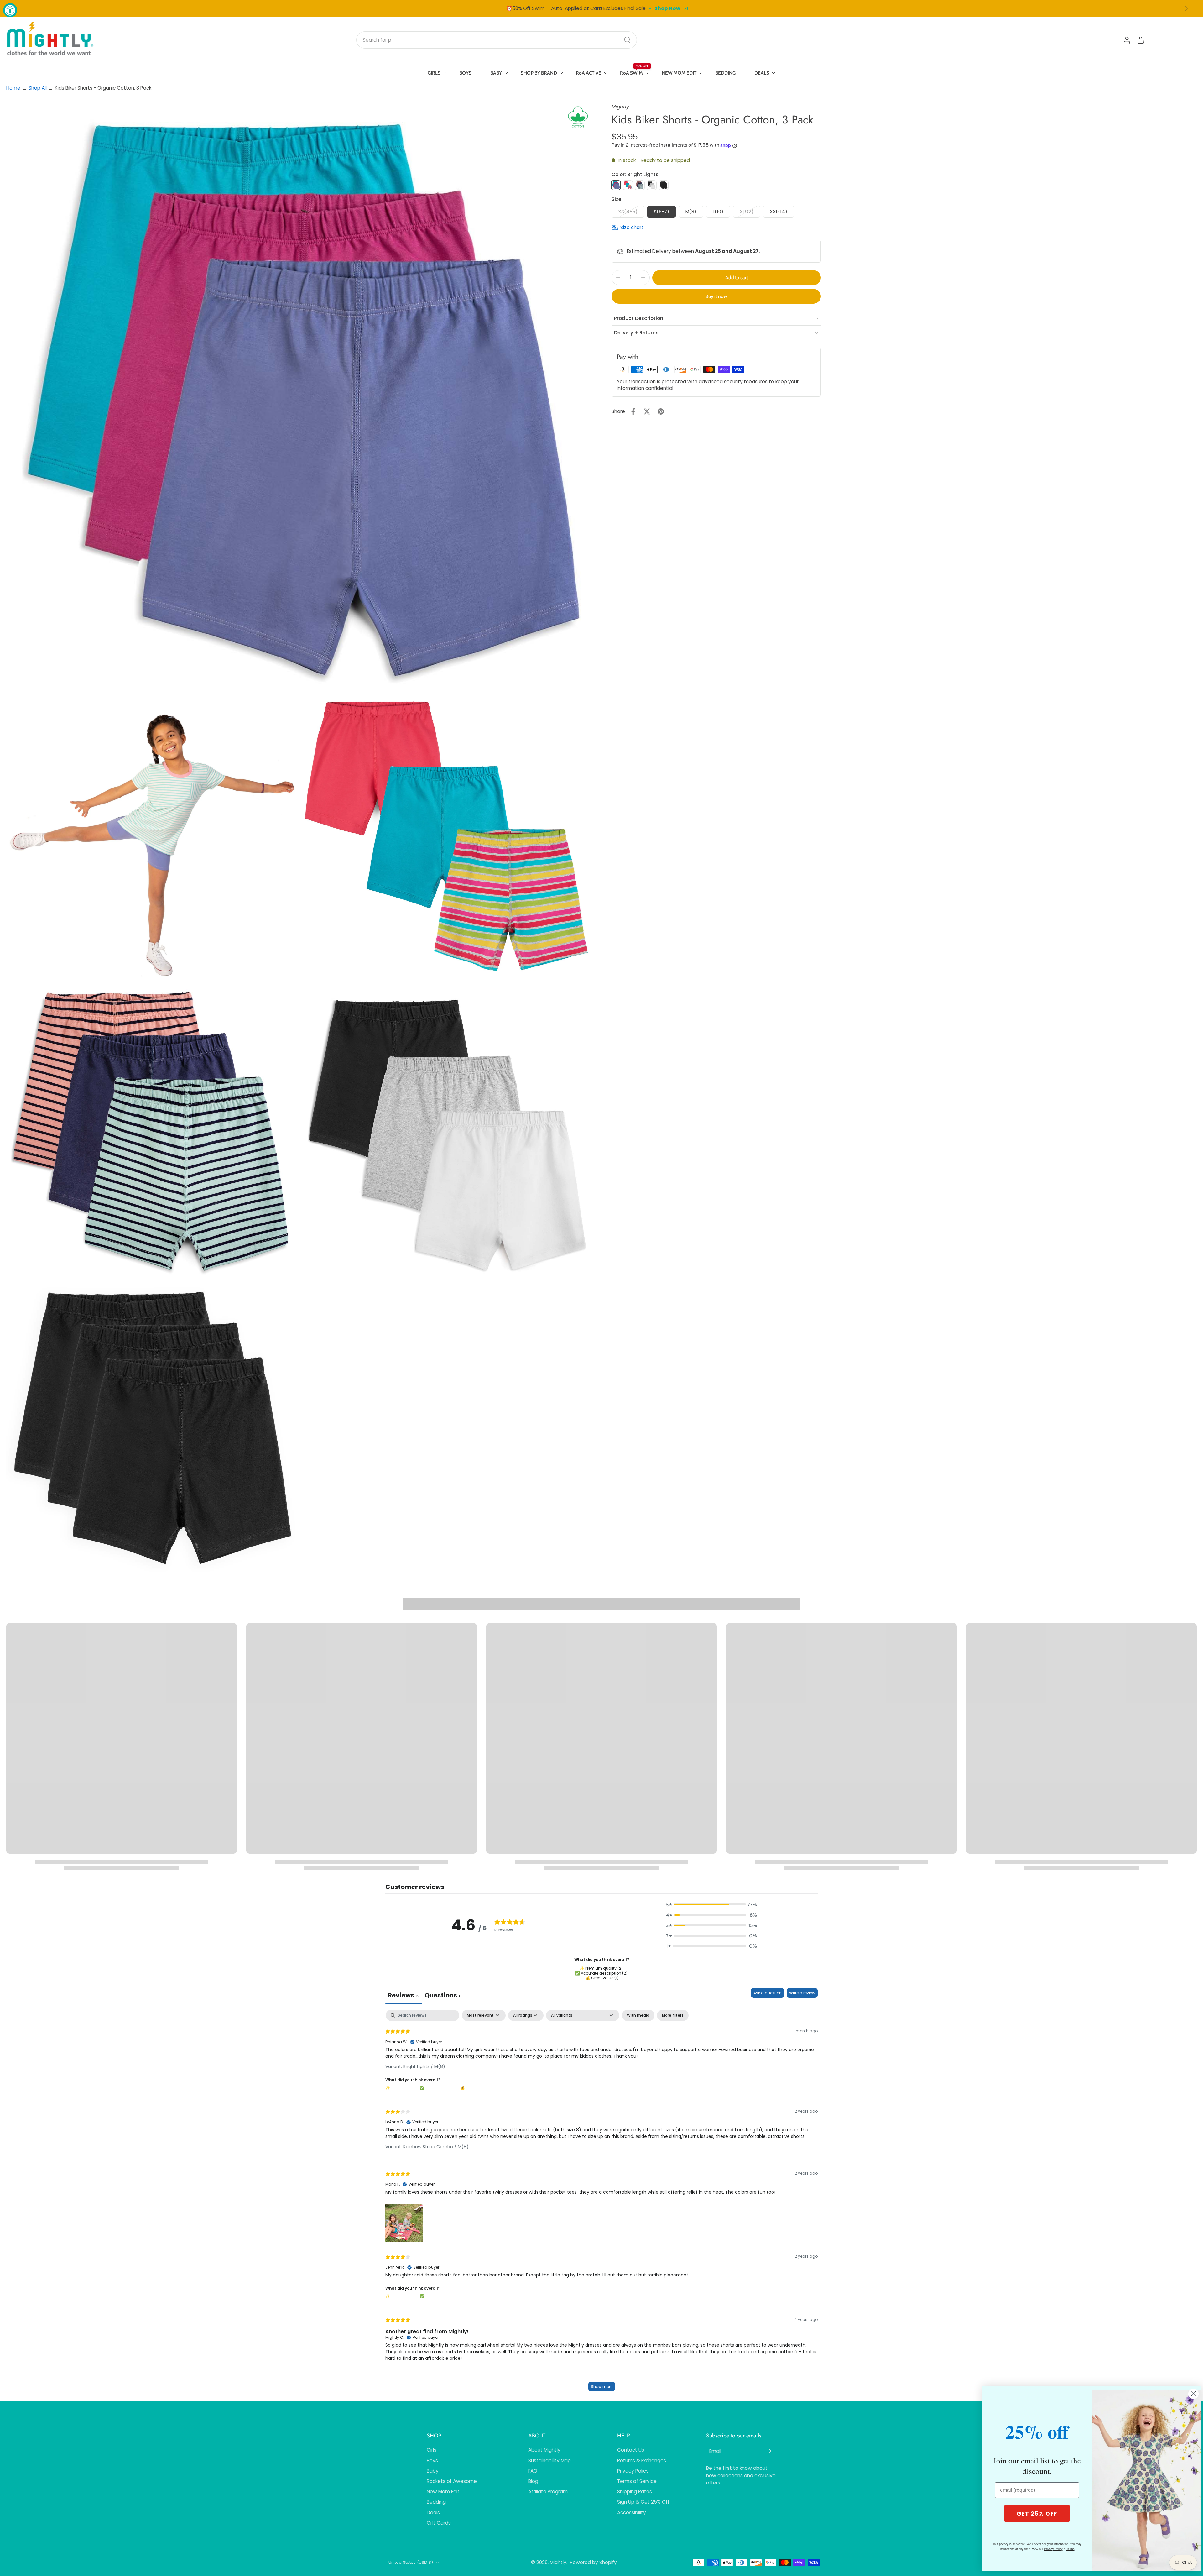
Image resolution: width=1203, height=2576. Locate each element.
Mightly (558, 2562)
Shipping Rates (635, 2492)
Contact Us (631, 2450)
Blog (533, 2481)
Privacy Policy (633, 2471)
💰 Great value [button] (472, 2088)
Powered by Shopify (593, 2562)
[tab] (443, 1996)
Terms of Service (637, 2481)
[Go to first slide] (1186, 8)
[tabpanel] (601, 2204)
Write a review (802, 1993)
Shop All (38, 88)
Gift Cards (439, 2523)
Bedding (436, 2502)
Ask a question (768, 1993)
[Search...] (627, 40)
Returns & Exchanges (642, 2461)
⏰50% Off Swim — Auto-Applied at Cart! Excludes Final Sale (576, 8)
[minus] (618, 278)
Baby (433, 2471)
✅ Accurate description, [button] (440, 2088)
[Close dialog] (1193, 2394)
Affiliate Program (548, 2492)
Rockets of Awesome (452, 2481)
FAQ (533, 2471)
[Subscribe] (769, 2451)
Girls (432, 2450)
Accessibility (632, 2513)
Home (13, 88)
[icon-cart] (1140, 40)
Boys (432, 2461)
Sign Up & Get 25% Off (643, 2502)
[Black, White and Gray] (652, 185)
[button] (737, 277)
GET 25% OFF (1037, 2513)
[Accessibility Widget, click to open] (10, 10)
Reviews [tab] (404, 1995)
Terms (1070, 2549)
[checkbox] (638, 2015)
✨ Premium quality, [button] (403, 2088)
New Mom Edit (443, 2492)
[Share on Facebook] (633, 411)
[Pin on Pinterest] (661, 411)
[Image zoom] (299, 396)
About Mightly (544, 2450)
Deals (433, 2513)
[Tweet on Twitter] (647, 411)
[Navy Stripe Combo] (640, 185)
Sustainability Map (549, 2461)
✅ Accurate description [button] (439, 2296)
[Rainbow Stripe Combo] (628, 185)
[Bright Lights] (616, 185)
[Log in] (1127, 40)
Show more (602, 2387)
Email (715, 2451)
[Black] (664, 185)
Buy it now (716, 296)
